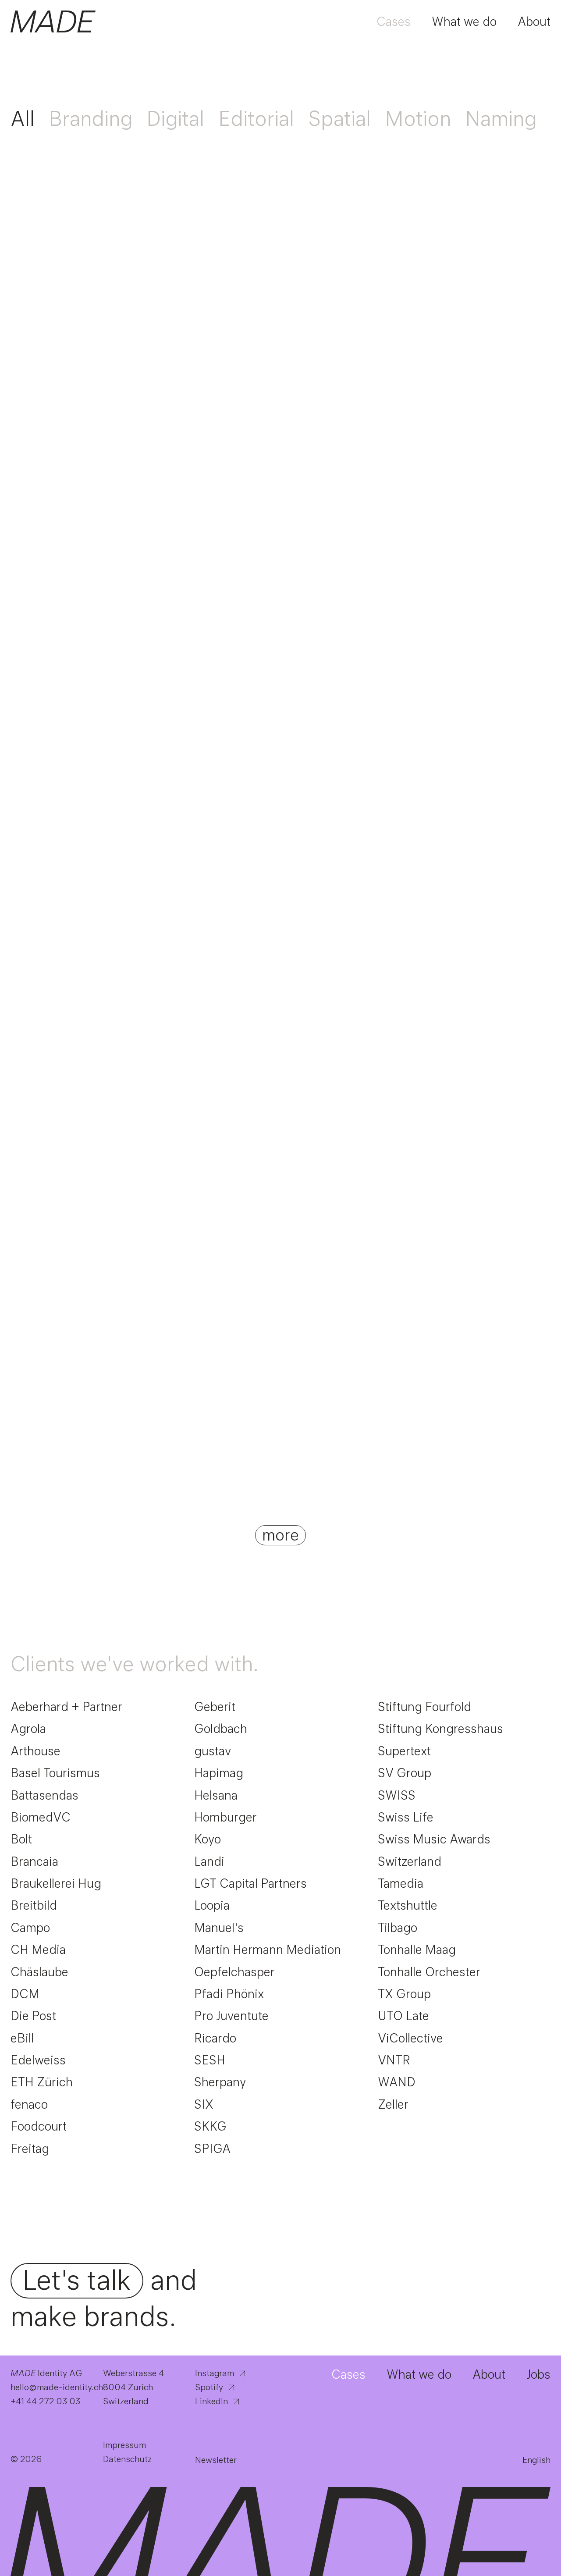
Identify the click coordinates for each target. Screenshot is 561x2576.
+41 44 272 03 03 (45, 2401)
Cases (394, 21)
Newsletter (216, 2460)
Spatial (339, 118)
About (534, 21)
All (23, 118)
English (536, 2460)
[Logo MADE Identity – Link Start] (53, 21)
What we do (464, 21)
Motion (418, 118)
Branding (91, 118)
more (280, 1535)
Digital (175, 118)
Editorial (256, 118)
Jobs (538, 2374)
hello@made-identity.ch (58, 2387)
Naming (501, 118)
